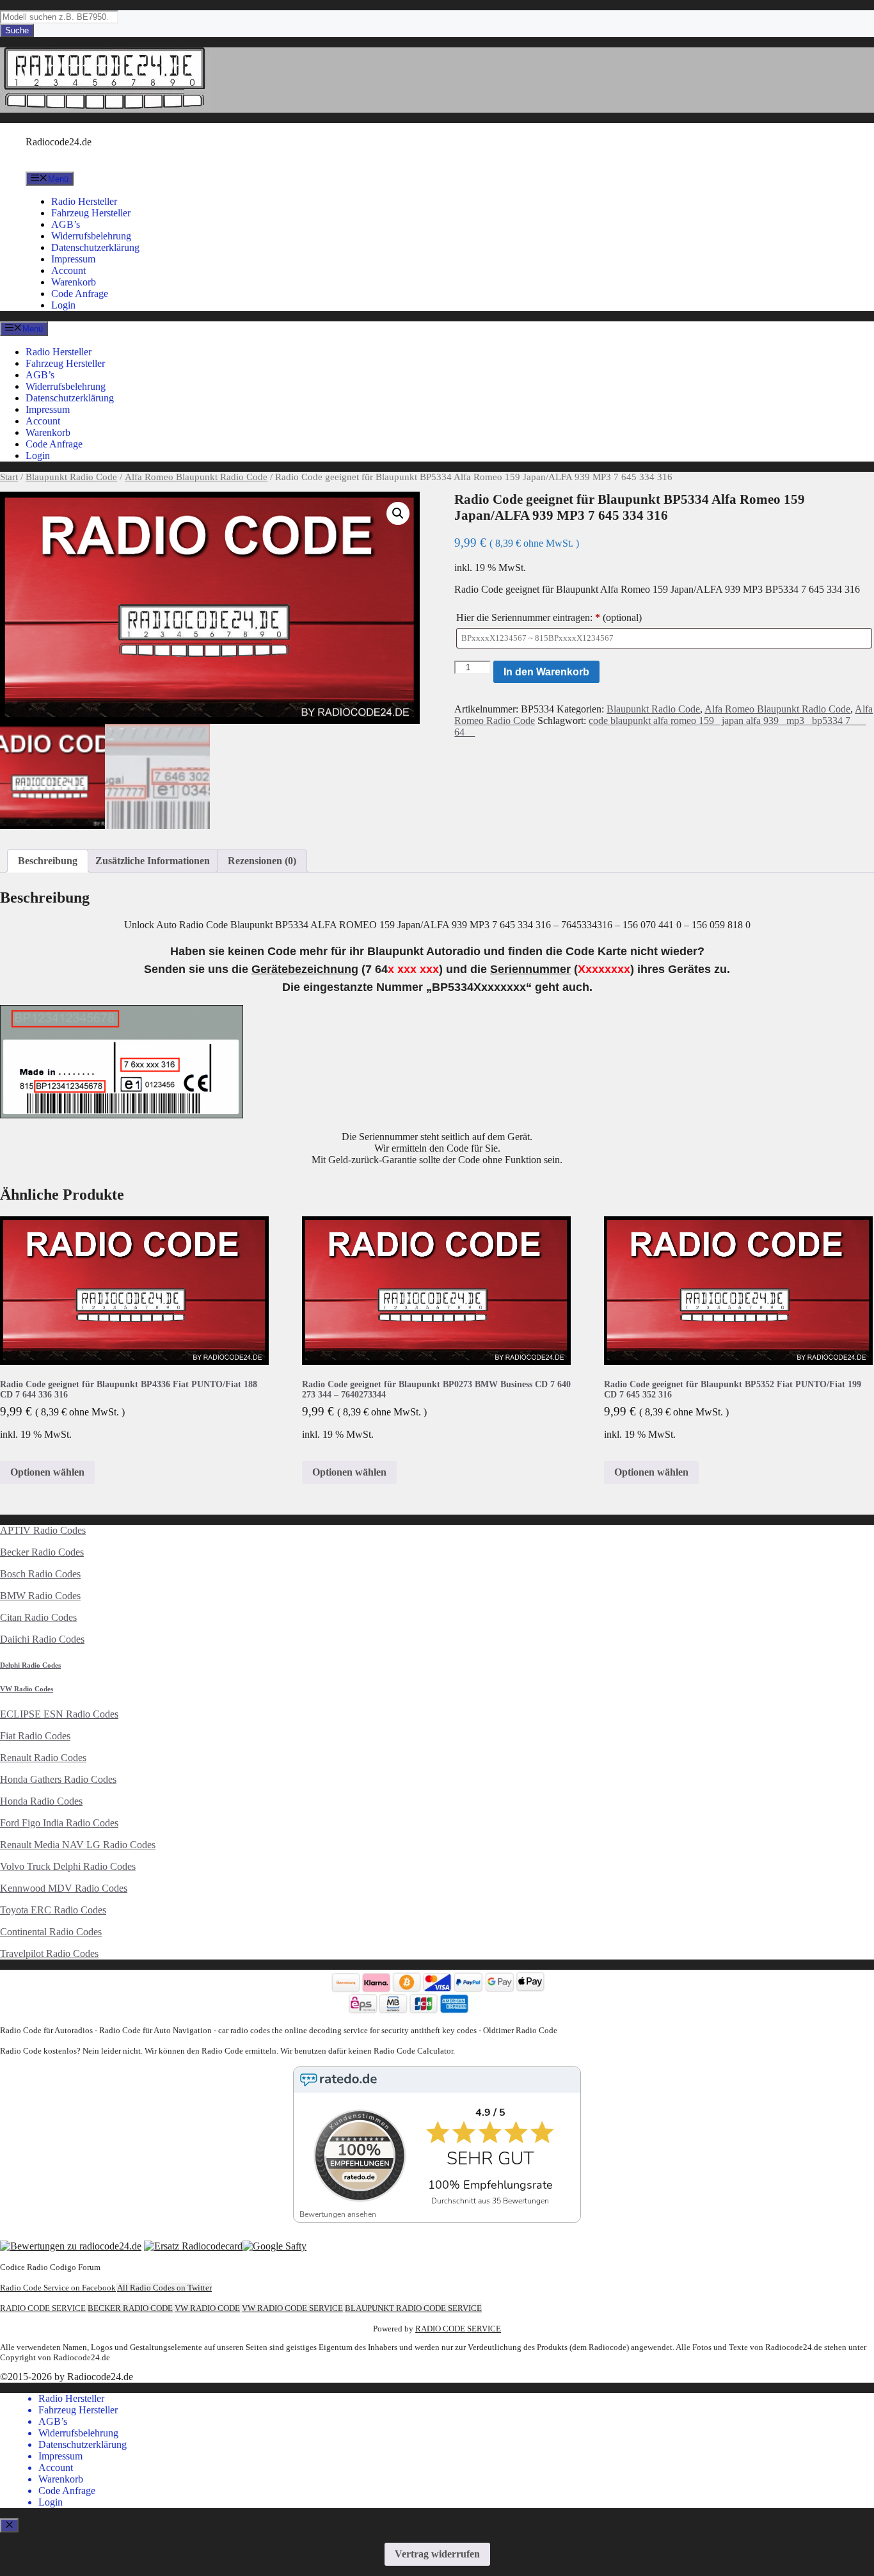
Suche (17, 30)
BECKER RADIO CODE (130, 2308)
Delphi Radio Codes (30, 1665)
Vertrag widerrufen (437, 2554)
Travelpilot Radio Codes (49, 1953)
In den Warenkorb (546, 672)
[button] (398, 513)
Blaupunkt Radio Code (71, 477)
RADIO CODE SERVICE (43, 2308)
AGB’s (66, 224)
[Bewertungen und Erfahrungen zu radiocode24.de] (71, 2246)
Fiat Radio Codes (35, 1736)
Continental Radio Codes (51, 1932)
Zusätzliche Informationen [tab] (153, 861)
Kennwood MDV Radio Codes (64, 1888)
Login (63, 305)
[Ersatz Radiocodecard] (193, 2246)
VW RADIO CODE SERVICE (292, 2308)
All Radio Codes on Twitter (164, 2288)
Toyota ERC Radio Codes (53, 1910)
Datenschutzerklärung (95, 247)
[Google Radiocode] (274, 2246)
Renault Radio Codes (43, 1758)
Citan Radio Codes (38, 1617)
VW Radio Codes (27, 1689)
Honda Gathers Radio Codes (58, 1779)
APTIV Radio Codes (43, 1530)
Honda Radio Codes (41, 1801)
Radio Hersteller (84, 201)
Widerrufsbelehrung (91, 236)
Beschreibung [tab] (48, 861)
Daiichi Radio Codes (42, 1639)
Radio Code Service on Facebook (58, 2288)
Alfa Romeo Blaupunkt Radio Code (196, 477)
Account (68, 270)
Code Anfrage (80, 294)
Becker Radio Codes (42, 1552)
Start (9, 477)
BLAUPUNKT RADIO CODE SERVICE (413, 2308)
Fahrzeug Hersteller (91, 213)
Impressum (73, 259)
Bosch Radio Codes (40, 1574)
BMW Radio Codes (40, 1596)
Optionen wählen (47, 1472)
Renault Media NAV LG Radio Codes (78, 1845)
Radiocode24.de (59, 142)
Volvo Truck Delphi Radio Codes (68, 1866)
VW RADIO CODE (207, 2308)
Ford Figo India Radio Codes (59, 1823)
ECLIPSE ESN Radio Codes (59, 1714)
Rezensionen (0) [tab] (262, 861)
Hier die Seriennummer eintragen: (549, 617)
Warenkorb (74, 282)
